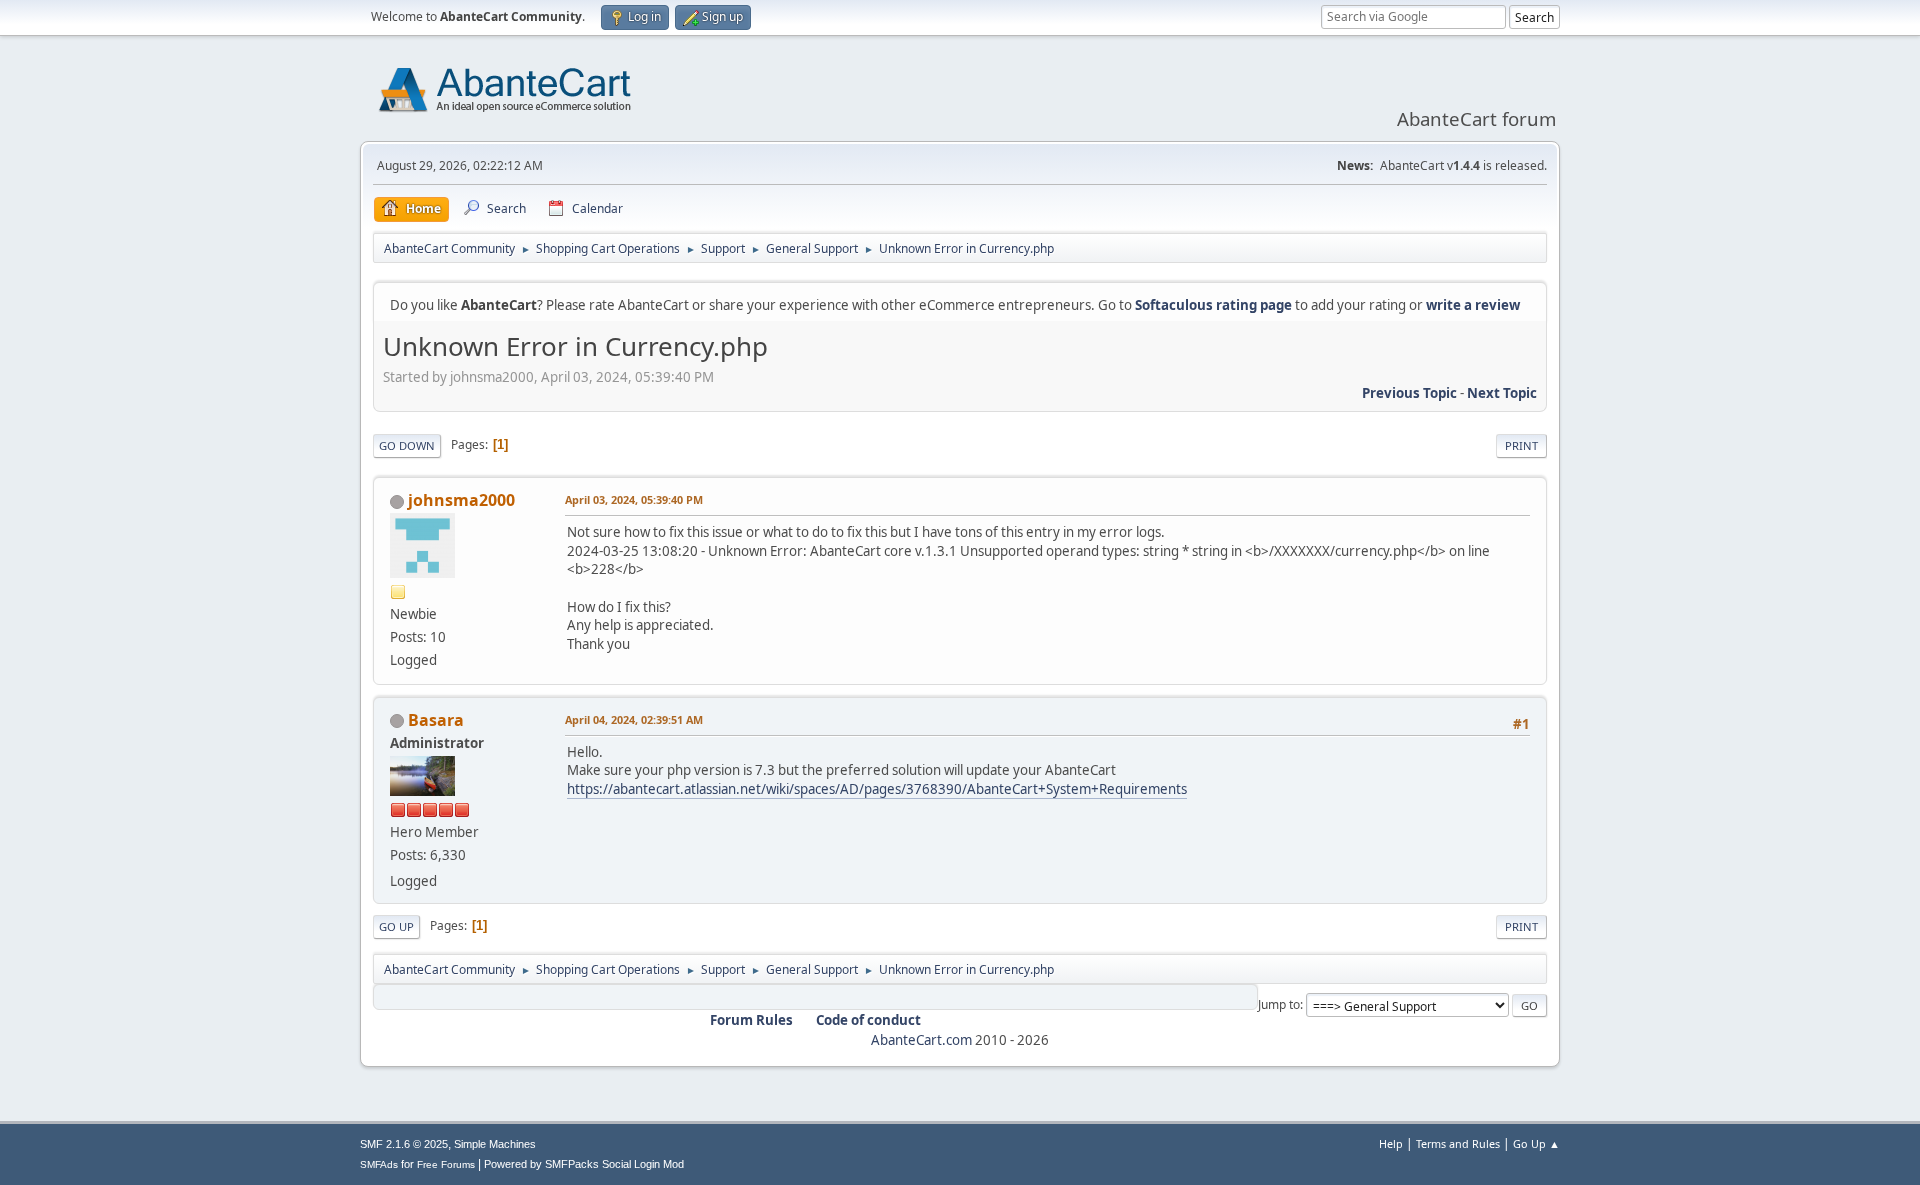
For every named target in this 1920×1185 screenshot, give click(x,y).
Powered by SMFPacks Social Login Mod (584, 1164)
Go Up (396, 926)
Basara (436, 720)
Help (1391, 1143)
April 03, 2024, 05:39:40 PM (634, 499)
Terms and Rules (1458, 1143)
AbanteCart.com (921, 1040)
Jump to (1279, 1004)
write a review (1473, 305)
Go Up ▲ (1536, 1143)
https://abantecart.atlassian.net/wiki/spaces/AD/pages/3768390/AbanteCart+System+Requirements (877, 789)
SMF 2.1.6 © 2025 (404, 1144)
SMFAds (379, 1164)
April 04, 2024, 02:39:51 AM (634, 719)
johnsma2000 (461, 500)
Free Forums (446, 1164)
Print (1521, 445)
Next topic (1502, 393)
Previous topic (1409, 393)
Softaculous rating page (1213, 305)
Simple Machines (495, 1144)
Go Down (407, 445)
